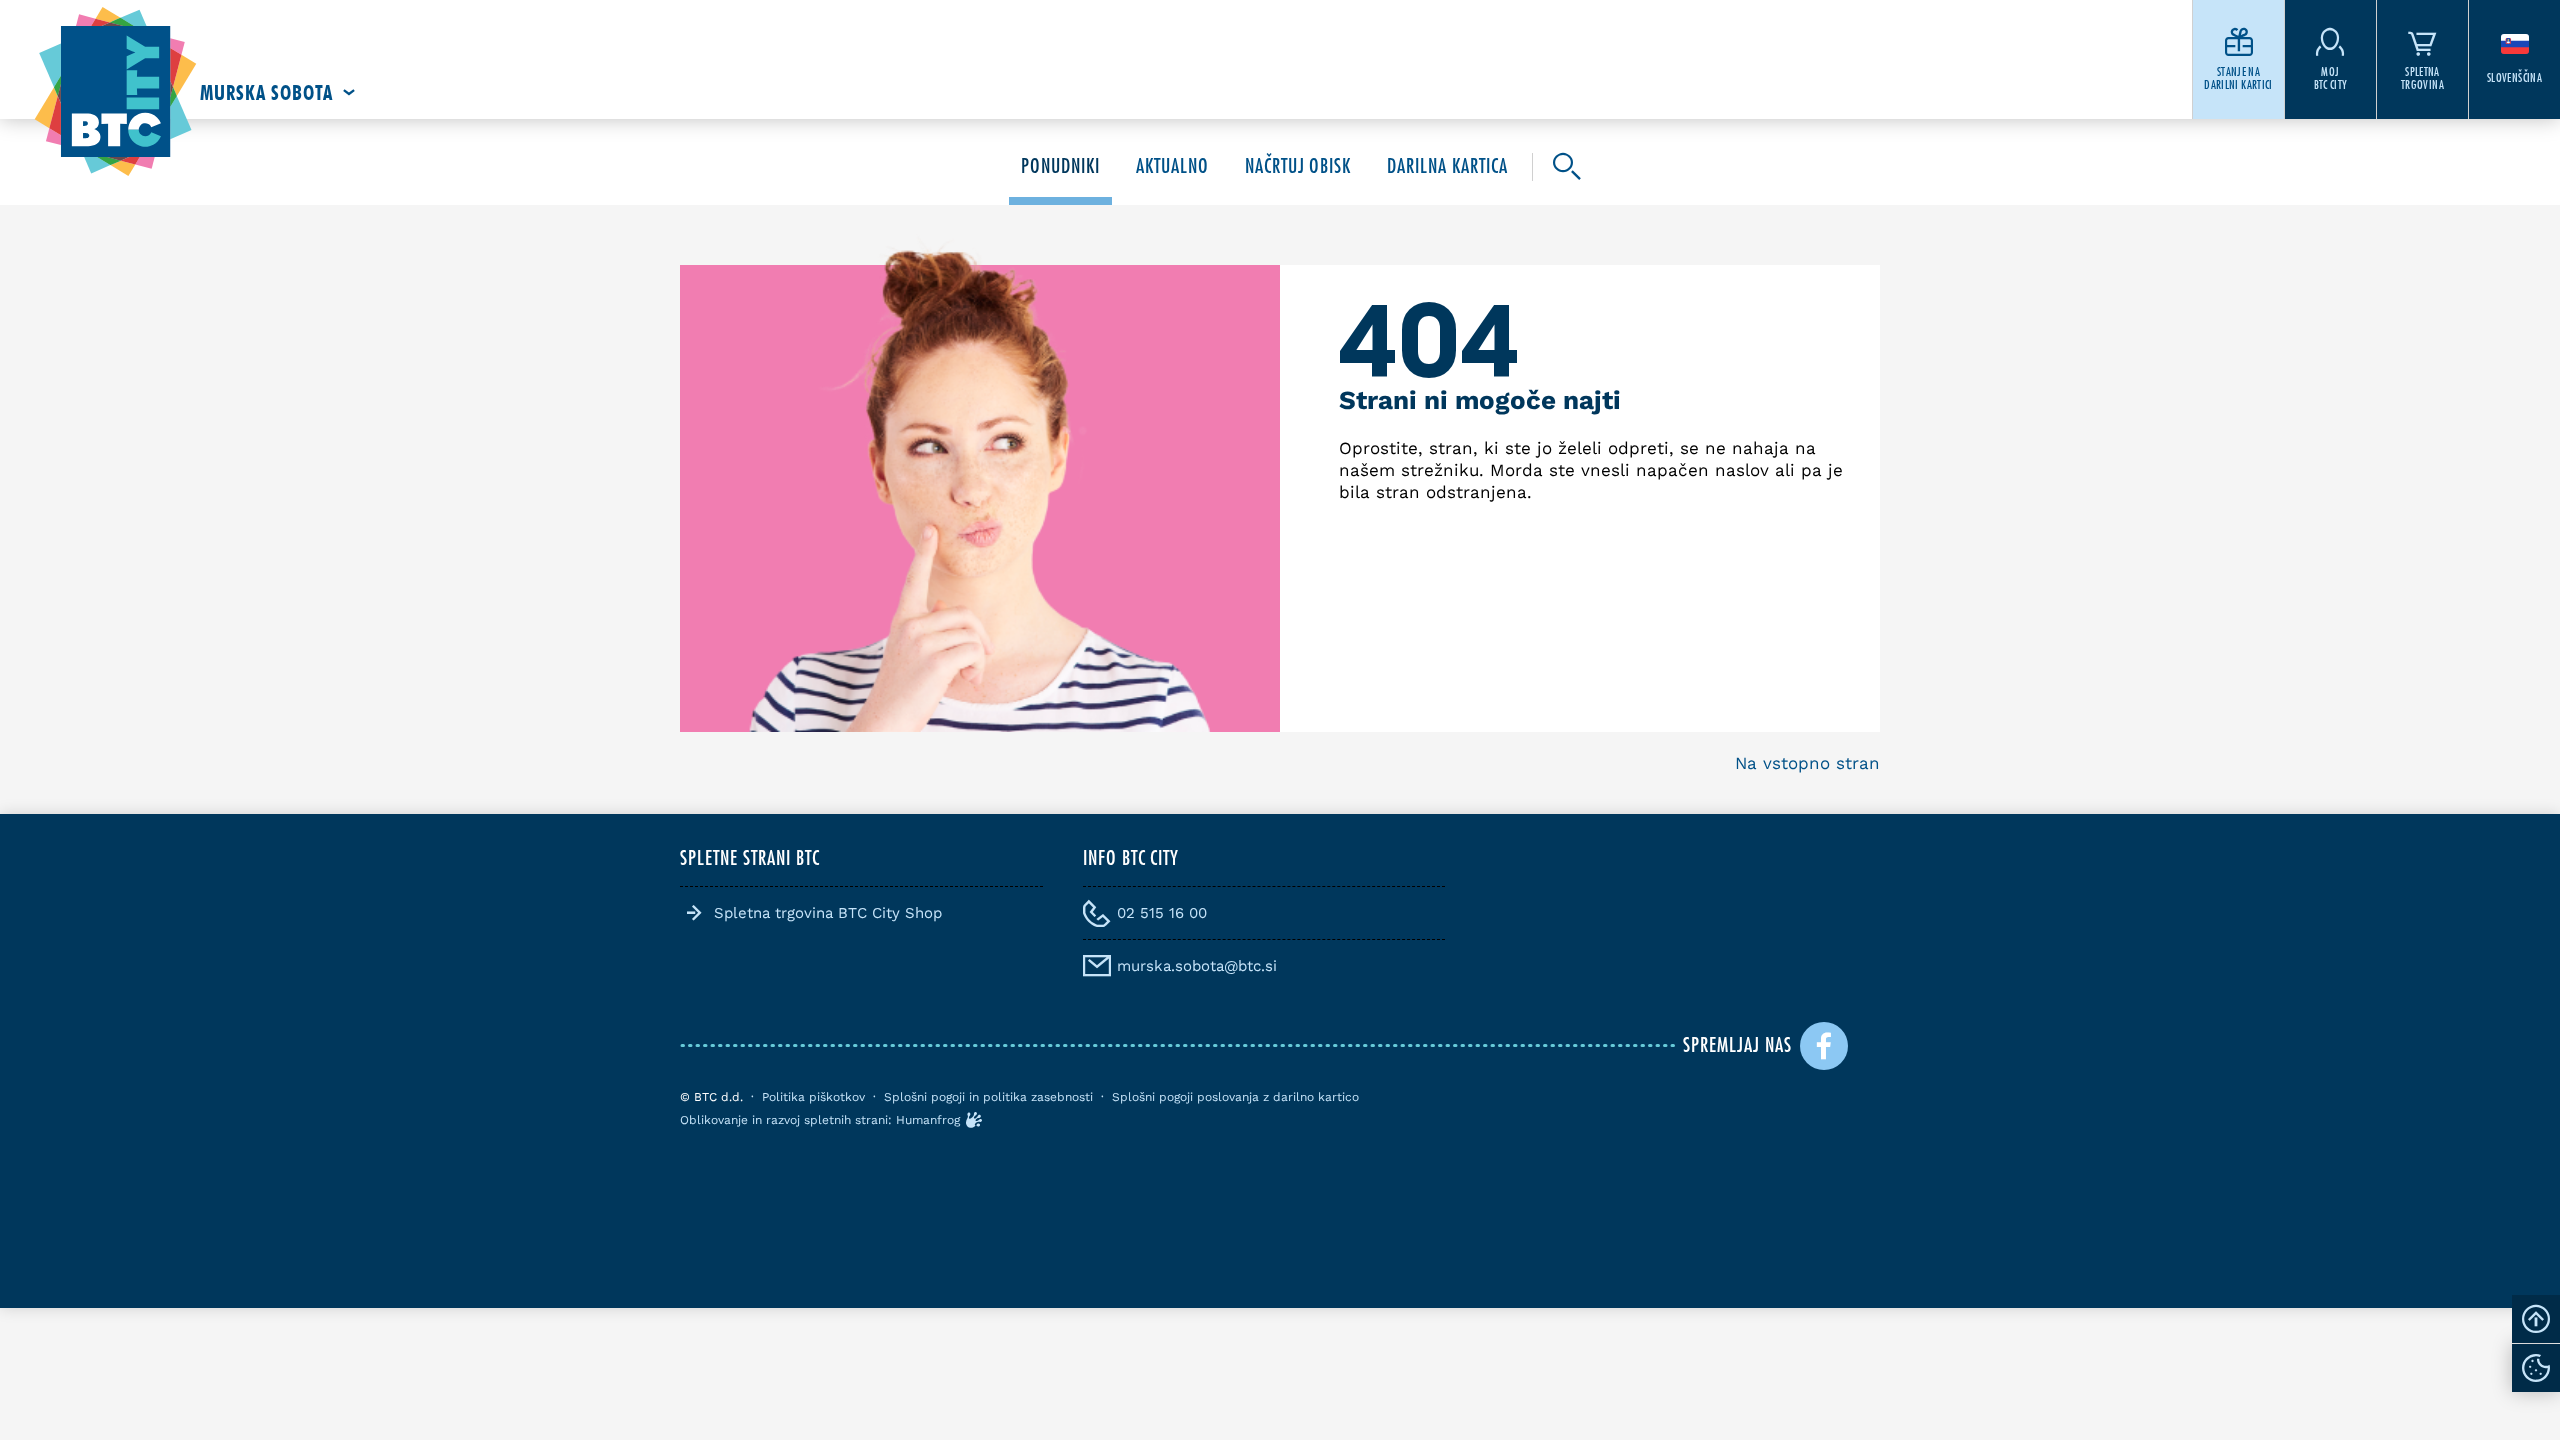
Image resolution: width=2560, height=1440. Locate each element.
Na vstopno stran (1807, 763)
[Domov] (115, 92)
